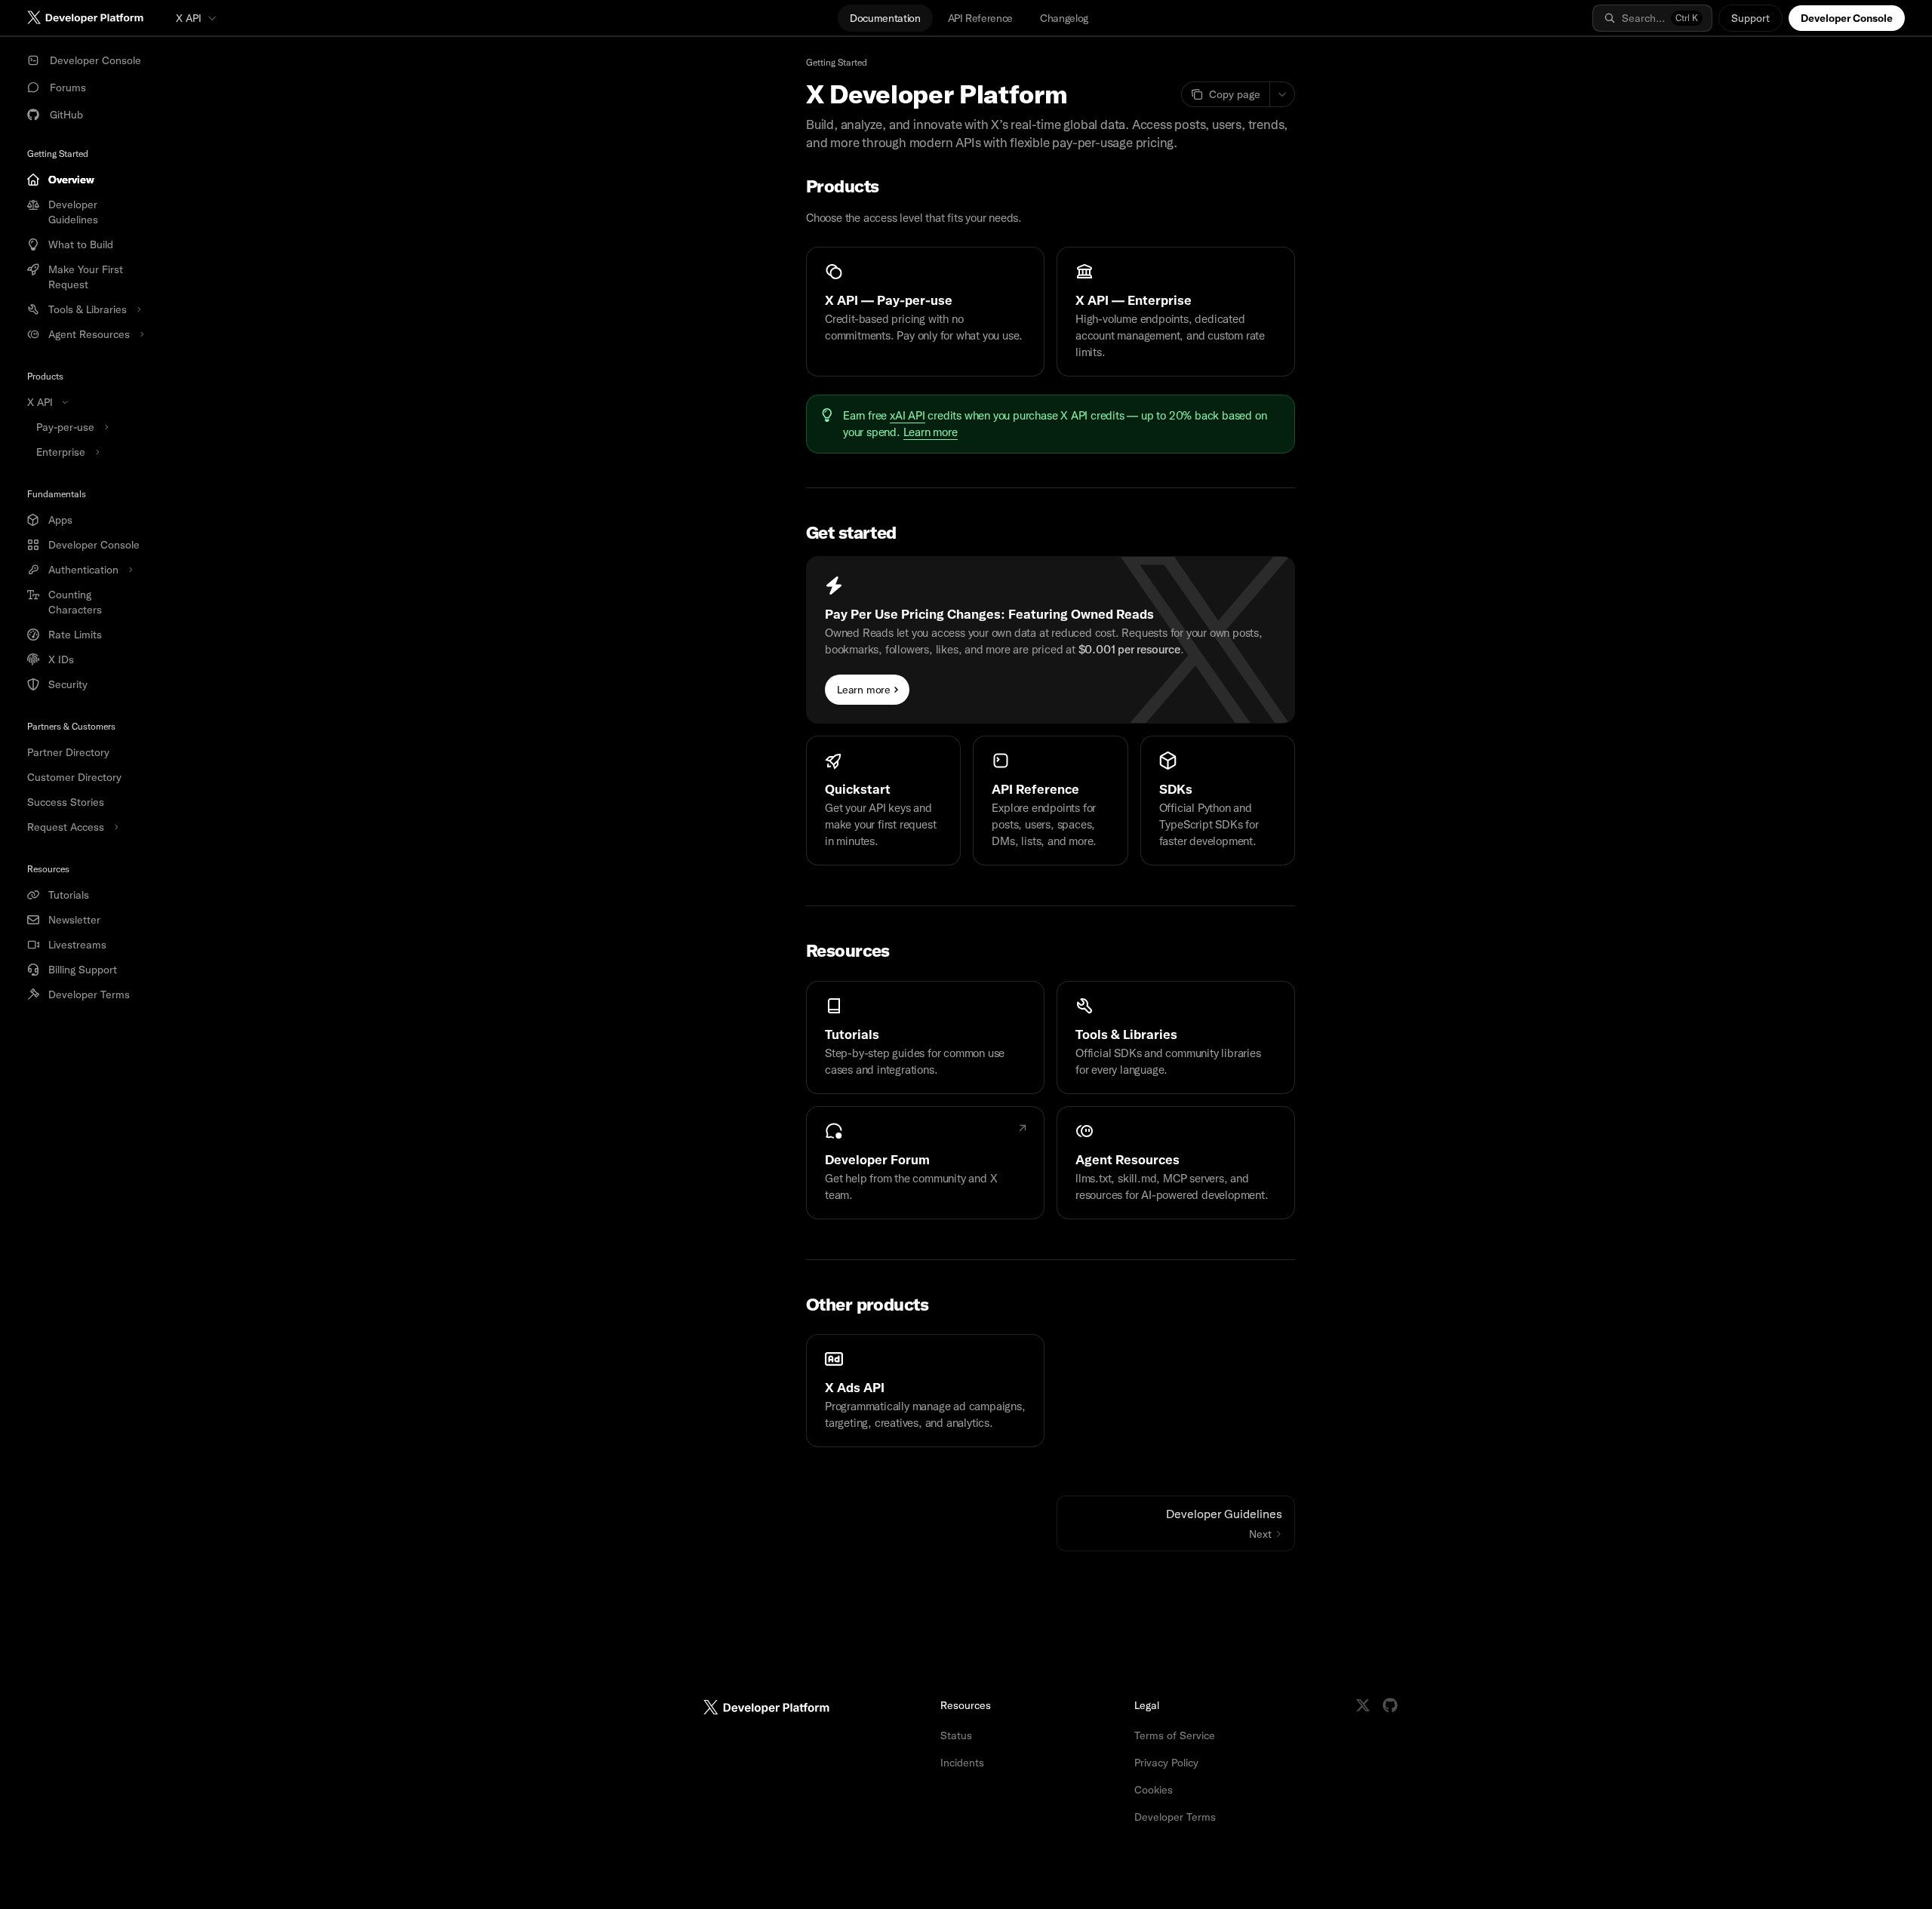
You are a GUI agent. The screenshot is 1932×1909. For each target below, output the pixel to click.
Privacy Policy (1166, 1763)
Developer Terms (1175, 1817)
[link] (925, 312)
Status (956, 1735)
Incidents (962, 1763)
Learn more (931, 432)
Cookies (1154, 1790)
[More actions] (1282, 94)
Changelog (1064, 18)
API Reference (980, 18)
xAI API (908, 416)
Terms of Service (1175, 1735)
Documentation (885, 18)
